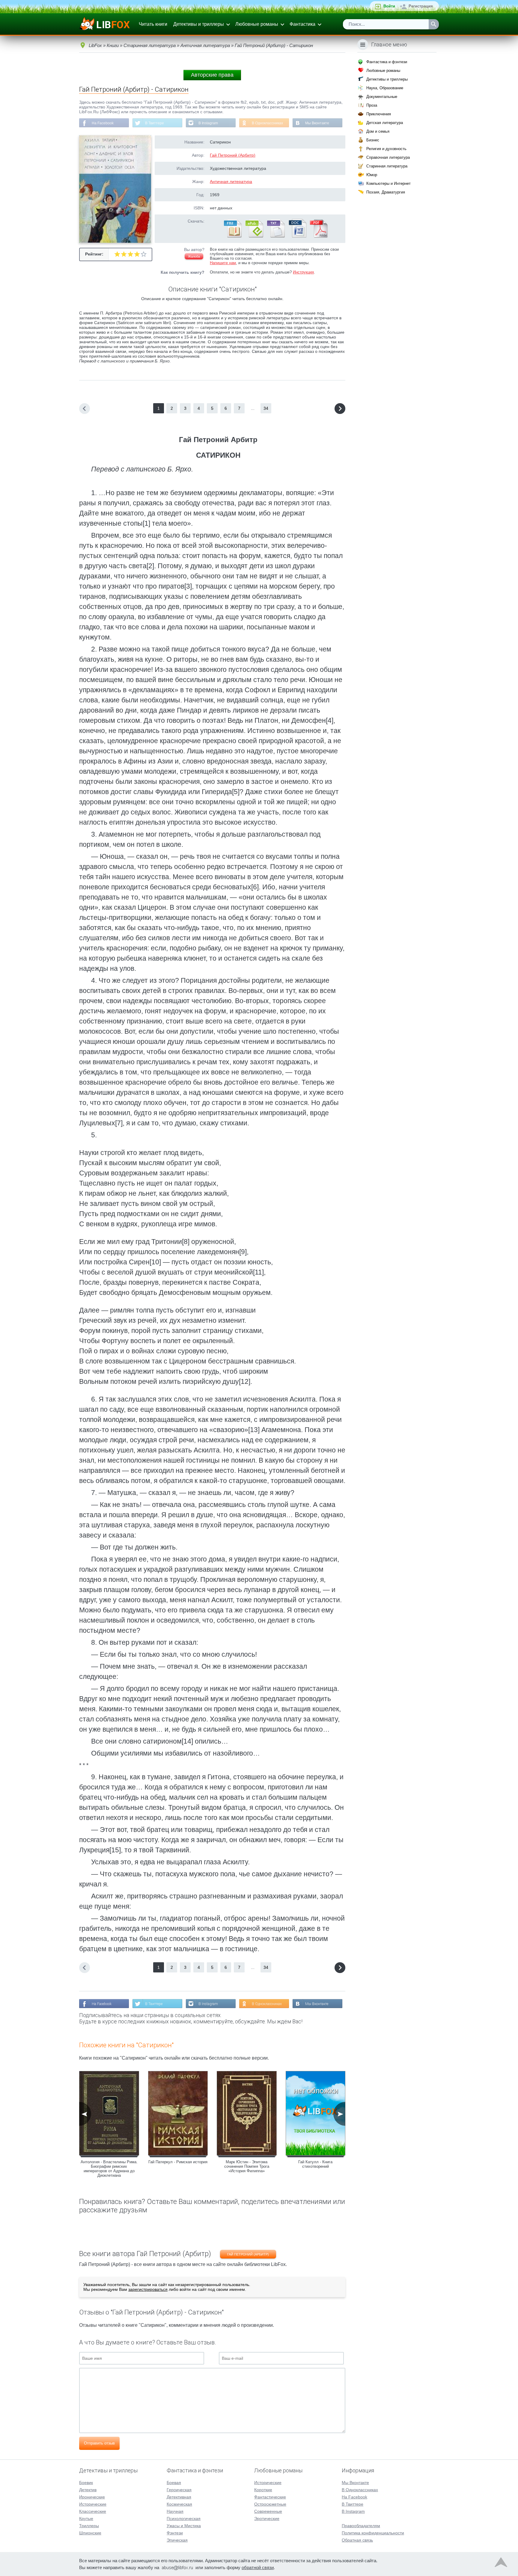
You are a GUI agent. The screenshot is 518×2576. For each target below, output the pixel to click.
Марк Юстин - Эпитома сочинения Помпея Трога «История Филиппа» (247, 2166)
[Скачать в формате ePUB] (254, 236)
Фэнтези (175, 2533)
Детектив (88, 2490)
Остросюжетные (270, 2504)
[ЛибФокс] (105, 24)
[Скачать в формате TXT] (275, 236)
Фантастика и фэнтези (387, 62)
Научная (175, 2511)
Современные (268, 2511)
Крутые (86, 2518)
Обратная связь (357, 2540)
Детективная (179, 2497)
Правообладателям (361, 2526)
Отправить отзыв (99, 2443)
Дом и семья (378, 131)
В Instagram (208, 123)
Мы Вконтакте (317, 123)
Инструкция (303, 272)
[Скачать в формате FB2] (232, 236)
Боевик (86, 2483)
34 (266, 408)
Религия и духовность (386, 149)
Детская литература (385, 123)
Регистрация (421, 6)
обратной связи (258, 2567)
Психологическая (184, 2518)
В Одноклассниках (267, 123)
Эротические (267, 2518)
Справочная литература (388, 157)
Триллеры (89, 2526)
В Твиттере (155, 123)
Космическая (179, 2504)
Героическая (179, 2490)
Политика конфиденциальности (373, 2533)
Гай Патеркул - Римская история (178, 2162)
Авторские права (212, 75)
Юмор (372, 175)
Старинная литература (387, 166)
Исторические (93, 2504)
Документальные (382, 97)
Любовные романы (257, 24)
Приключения (379, 114)
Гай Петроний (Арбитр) (233, 155)
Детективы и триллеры (199, 24)
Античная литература (231, 182)
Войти (389, 6)
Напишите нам (223, 263)
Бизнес (373, 140)
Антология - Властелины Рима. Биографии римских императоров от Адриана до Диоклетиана (109, 2169)
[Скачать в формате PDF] (319, 236)
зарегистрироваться (148, 2289)
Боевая (174, 2483)
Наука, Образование (385, 88)
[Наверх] (501, 2564)
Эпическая (177, 2540)
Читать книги (153, 24)
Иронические (92, 2497)
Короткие (263, 2490)
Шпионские (90, 2533)
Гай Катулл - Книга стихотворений (315, 2164)
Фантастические (270, 2497)
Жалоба (194, 256)
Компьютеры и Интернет (389, 183)
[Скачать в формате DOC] (297, 236)
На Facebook (103, 123)
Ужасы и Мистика (184, 2526)
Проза (372, 105)
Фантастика (302, 24)
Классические (93, 2511)
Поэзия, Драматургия (386, 192)
